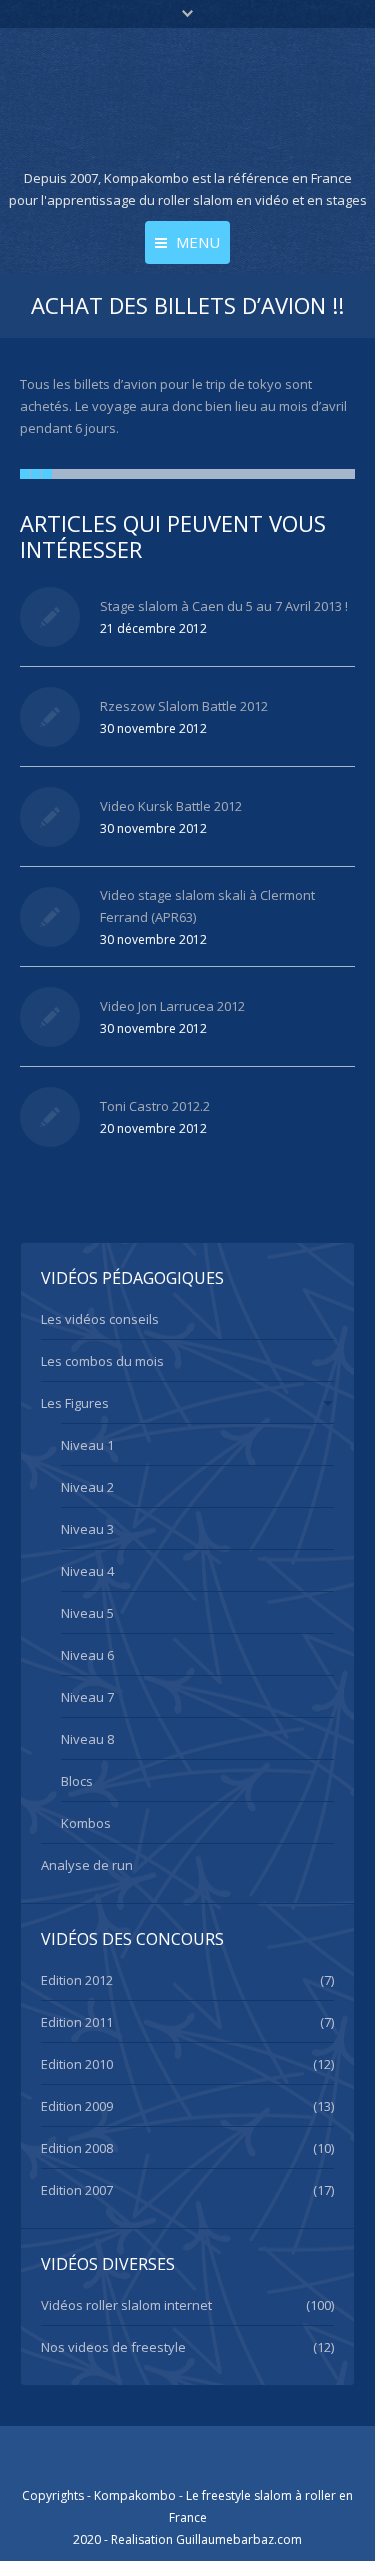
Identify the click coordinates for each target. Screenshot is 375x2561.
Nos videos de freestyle (113, 2347)
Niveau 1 (87, 1445)
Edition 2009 (77, 2106)
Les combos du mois (102, 1361)
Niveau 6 (87, 1655)
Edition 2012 (77, 1980)
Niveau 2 (87, 1487)
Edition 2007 (77, 2190)
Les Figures (75, 1403)
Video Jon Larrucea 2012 (172, 1006)
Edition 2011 (77, 2022)
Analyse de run (87, 1865)
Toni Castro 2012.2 (155, 1106)
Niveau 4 (87, 1571)
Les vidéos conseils (100, 1319)
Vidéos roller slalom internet (126, 2305)
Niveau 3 (87, 1529)
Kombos (86, 1823)
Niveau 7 (87, 1697)
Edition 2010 (77, 2064)
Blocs (77, 1781)
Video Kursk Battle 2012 (171, 806)
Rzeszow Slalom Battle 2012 (184, 706)
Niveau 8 (87, 1739)
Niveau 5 (87, 1613)
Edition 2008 (77, 2148)
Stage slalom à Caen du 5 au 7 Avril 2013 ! (224, 606)
